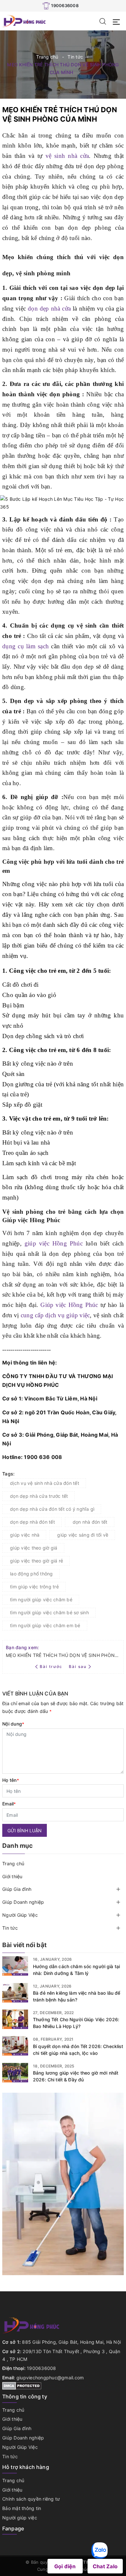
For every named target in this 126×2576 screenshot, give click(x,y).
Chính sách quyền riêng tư (31, 2499)
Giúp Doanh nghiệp (23, 1902)
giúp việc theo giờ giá (34, 1548)
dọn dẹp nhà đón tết (32, 1522)
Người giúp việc (20, 2518)
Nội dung (13, 1724)
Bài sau (78, 1666)
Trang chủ (13, 1863)
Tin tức (10, 1928)
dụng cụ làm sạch (26, 646)
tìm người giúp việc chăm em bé (45, 1625)
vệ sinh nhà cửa (67, 156)
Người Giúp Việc (20, 1915)
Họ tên (11, 1780)
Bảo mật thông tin (22, 2508)
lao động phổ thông (31, 1574)
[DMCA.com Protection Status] (22, 2385)
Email (9, 1804)
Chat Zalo (105, 2566)
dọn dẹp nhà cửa (49, 308)
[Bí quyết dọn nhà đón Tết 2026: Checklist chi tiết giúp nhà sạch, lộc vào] (15, 2046)
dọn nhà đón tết (90, 1522)
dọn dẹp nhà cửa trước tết (39, 1496)
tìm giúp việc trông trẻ (34, 1587)
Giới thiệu (12, 1876)
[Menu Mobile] (118, 21)
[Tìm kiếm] (103, 21)
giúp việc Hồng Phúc (52, 1243)
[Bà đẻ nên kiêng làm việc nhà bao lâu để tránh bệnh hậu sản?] (15, 1993)
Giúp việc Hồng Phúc (69, 1305)
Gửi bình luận (25, 1831)
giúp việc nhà (25, 1535)
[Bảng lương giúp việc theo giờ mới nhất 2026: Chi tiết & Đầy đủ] (15, 2073)
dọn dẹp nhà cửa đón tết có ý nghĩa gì (52, 1509)
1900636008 (65, 5)
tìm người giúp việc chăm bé (41, 1600)
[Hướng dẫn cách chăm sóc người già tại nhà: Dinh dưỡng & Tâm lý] (15, 1966)
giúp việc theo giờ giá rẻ (37, 1561)
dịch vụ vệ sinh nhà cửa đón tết (45, 1483)
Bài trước (52, 1666)
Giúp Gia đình (17, 1889)
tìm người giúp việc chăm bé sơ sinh (49, 1612)
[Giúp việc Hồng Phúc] (24, 21)
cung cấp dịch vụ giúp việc (55, 1315)
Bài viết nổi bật (24, 1945)
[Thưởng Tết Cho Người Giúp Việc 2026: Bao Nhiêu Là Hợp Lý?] (15, 2019)
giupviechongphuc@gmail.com (50, 2378)
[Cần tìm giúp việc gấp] (63, 2183)
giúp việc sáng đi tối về (83, 1535)
